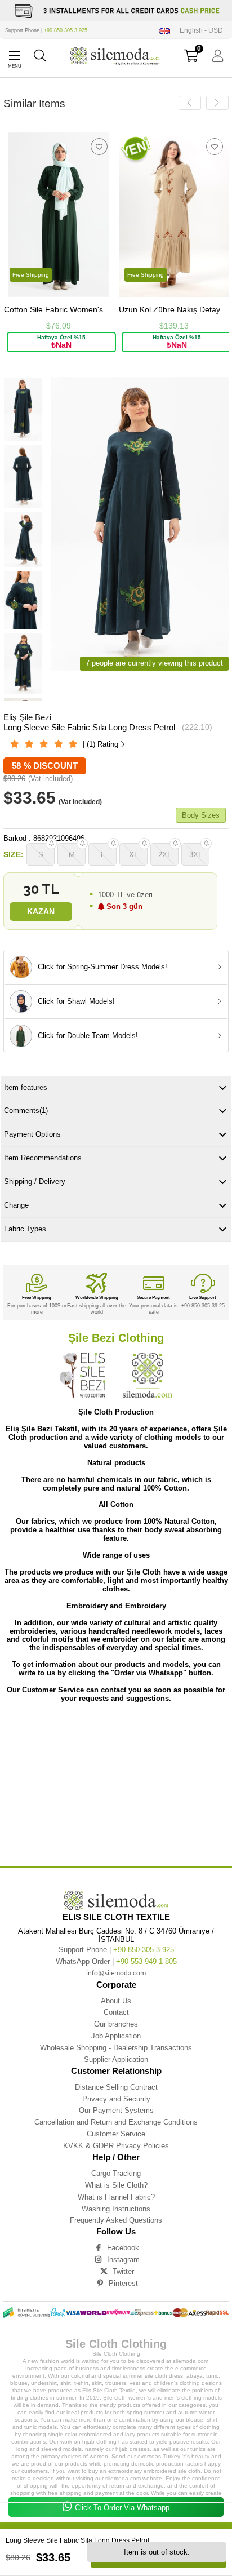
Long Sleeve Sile (66, 1728)
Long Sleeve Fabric (22, 1812)
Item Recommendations (43, 1158)
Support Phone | (46, 30)
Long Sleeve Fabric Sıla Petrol (137, 1828)
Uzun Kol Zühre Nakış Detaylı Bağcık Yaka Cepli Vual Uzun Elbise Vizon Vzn (174, 310)
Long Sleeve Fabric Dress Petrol (81, 1845)
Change (16, 1205)
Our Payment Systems (116, 2110)
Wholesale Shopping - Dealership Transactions (116, 2048)
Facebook (123, 2248)
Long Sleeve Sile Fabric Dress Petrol (71, 1770)
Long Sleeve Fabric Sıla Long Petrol (144, 1820)
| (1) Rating (101, 744)
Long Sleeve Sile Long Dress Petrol (175, 1795)
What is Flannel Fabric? (116, 2197)
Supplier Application (116, 2060)
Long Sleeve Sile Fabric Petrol (142, 1770)
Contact (116, 2012)
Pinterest (123, 2283)
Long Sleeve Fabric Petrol (144, 1845)
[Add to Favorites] (99, 147)
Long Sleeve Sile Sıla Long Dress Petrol (169, 1778)
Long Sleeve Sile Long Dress (107, 1795)
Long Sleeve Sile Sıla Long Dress (92, 1778)
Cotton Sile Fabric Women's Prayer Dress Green (59, 310)
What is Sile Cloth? (116, 2185)
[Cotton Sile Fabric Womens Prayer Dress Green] (59, 215)
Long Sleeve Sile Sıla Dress (90, 1786)
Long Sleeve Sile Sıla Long (28, 1778)
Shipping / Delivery (35, 1181)
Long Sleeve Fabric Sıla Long (127, 1812)
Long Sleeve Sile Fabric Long (123, 1753)
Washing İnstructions (116, 2209)
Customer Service (116, 2134)
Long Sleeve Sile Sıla (198, 1770)
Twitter (123, 2271)
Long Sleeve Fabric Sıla (70, 1812)
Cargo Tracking (116, 2173)
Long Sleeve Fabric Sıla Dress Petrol (66, 1828)
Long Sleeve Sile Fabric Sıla (168, 1728)
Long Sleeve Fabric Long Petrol (179, 1837)
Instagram (123, 2260)
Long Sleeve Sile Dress (77, 1803)
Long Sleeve (31, 1728)
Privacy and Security (116, 2099)
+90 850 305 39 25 (203, 1306)
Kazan (41, 911)
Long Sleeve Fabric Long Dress (33, 1837)
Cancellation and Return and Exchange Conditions (116, 2122)
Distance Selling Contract (116, 2087)
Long (8, 1728)
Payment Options (32, 1134)
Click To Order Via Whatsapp (122, 2508)
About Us (116, 2001)
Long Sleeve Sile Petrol (193, 1803)
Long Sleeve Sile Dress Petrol (135, 1803)
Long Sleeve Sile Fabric (111, 1728)
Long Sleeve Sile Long (51, 1795)
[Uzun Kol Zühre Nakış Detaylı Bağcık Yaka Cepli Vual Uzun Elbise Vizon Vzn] (174, 215)
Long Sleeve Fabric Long (197, 1828)
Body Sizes (201, 815)
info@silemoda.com (116, 1973)
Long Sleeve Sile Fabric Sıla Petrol (55, 1753)
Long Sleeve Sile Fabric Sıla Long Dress (88, 1736)
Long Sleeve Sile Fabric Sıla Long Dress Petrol (179, 1736)
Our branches (116, 2024)
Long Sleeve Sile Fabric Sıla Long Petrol (41, 1744)
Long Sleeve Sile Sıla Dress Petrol (156, 1786)
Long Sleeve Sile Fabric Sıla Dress (120, 1744)
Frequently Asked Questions (116, 2220)
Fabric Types (25, 1229)
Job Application (116, 2036)
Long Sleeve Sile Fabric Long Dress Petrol (63, 1761)
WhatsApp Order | (116, 1961)
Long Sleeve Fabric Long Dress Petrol (106, 1837)
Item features (26, 1087)
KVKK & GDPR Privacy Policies (116, 2146)
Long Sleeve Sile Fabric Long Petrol (144, 1761)
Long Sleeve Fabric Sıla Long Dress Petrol (63, 1820)
